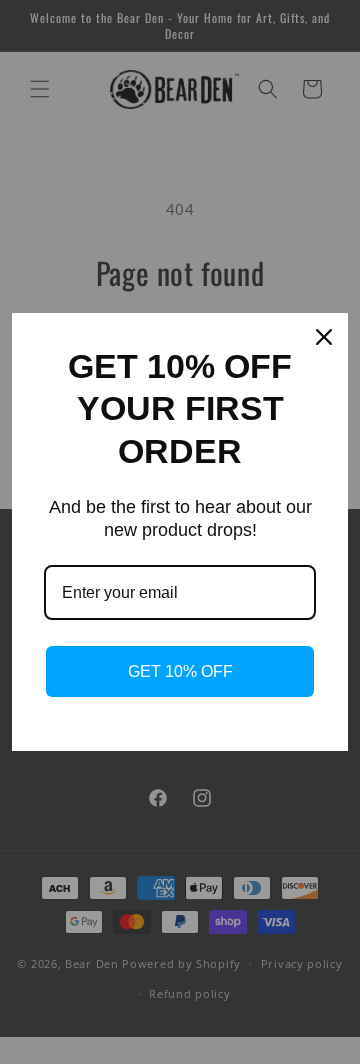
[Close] (324, 337)
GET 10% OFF (180, 671)
